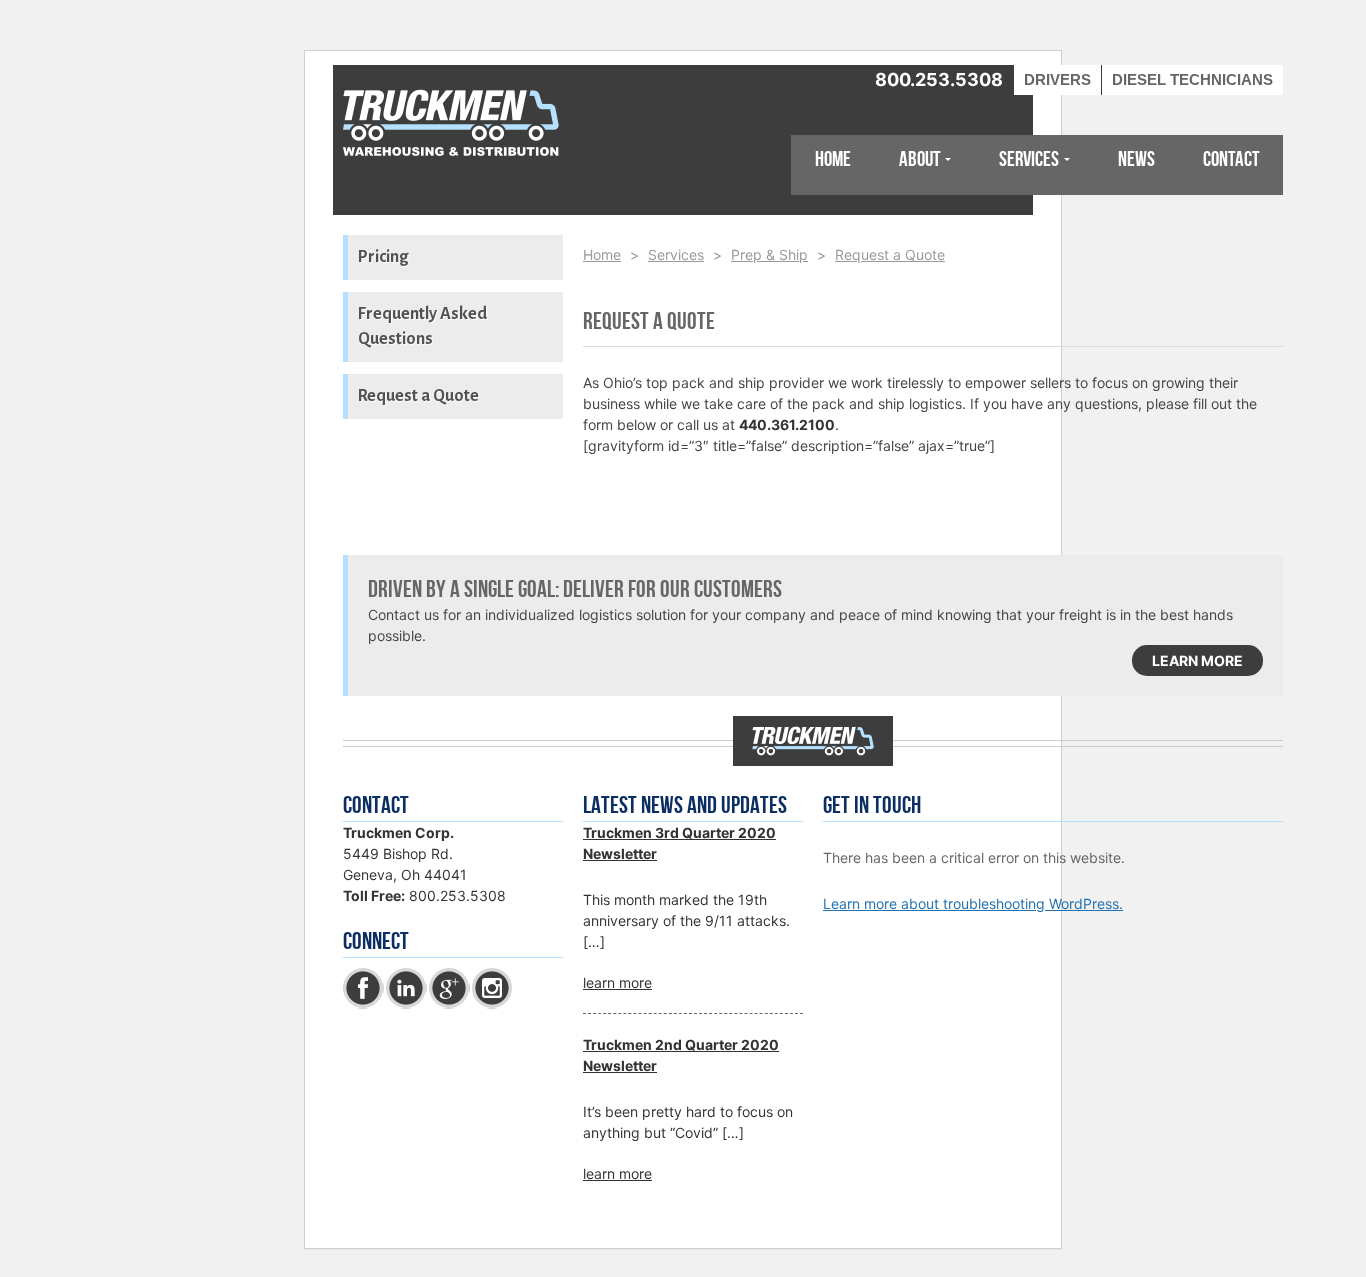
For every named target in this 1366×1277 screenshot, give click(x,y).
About (919, 159)
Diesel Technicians (1192, 79)
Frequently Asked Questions (422, 326)
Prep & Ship (769, 254)
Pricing (383, 257)
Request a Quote (418, 396)
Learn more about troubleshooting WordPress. (973, 903)
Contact (1231, 159)
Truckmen (453, 125)
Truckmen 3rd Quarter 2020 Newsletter (679, 843)
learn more (1197, 660)
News (1136, 159)
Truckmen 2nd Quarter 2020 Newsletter (681, 1055)
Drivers (1057, 79)
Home (833, 159)
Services (1029, 159)
